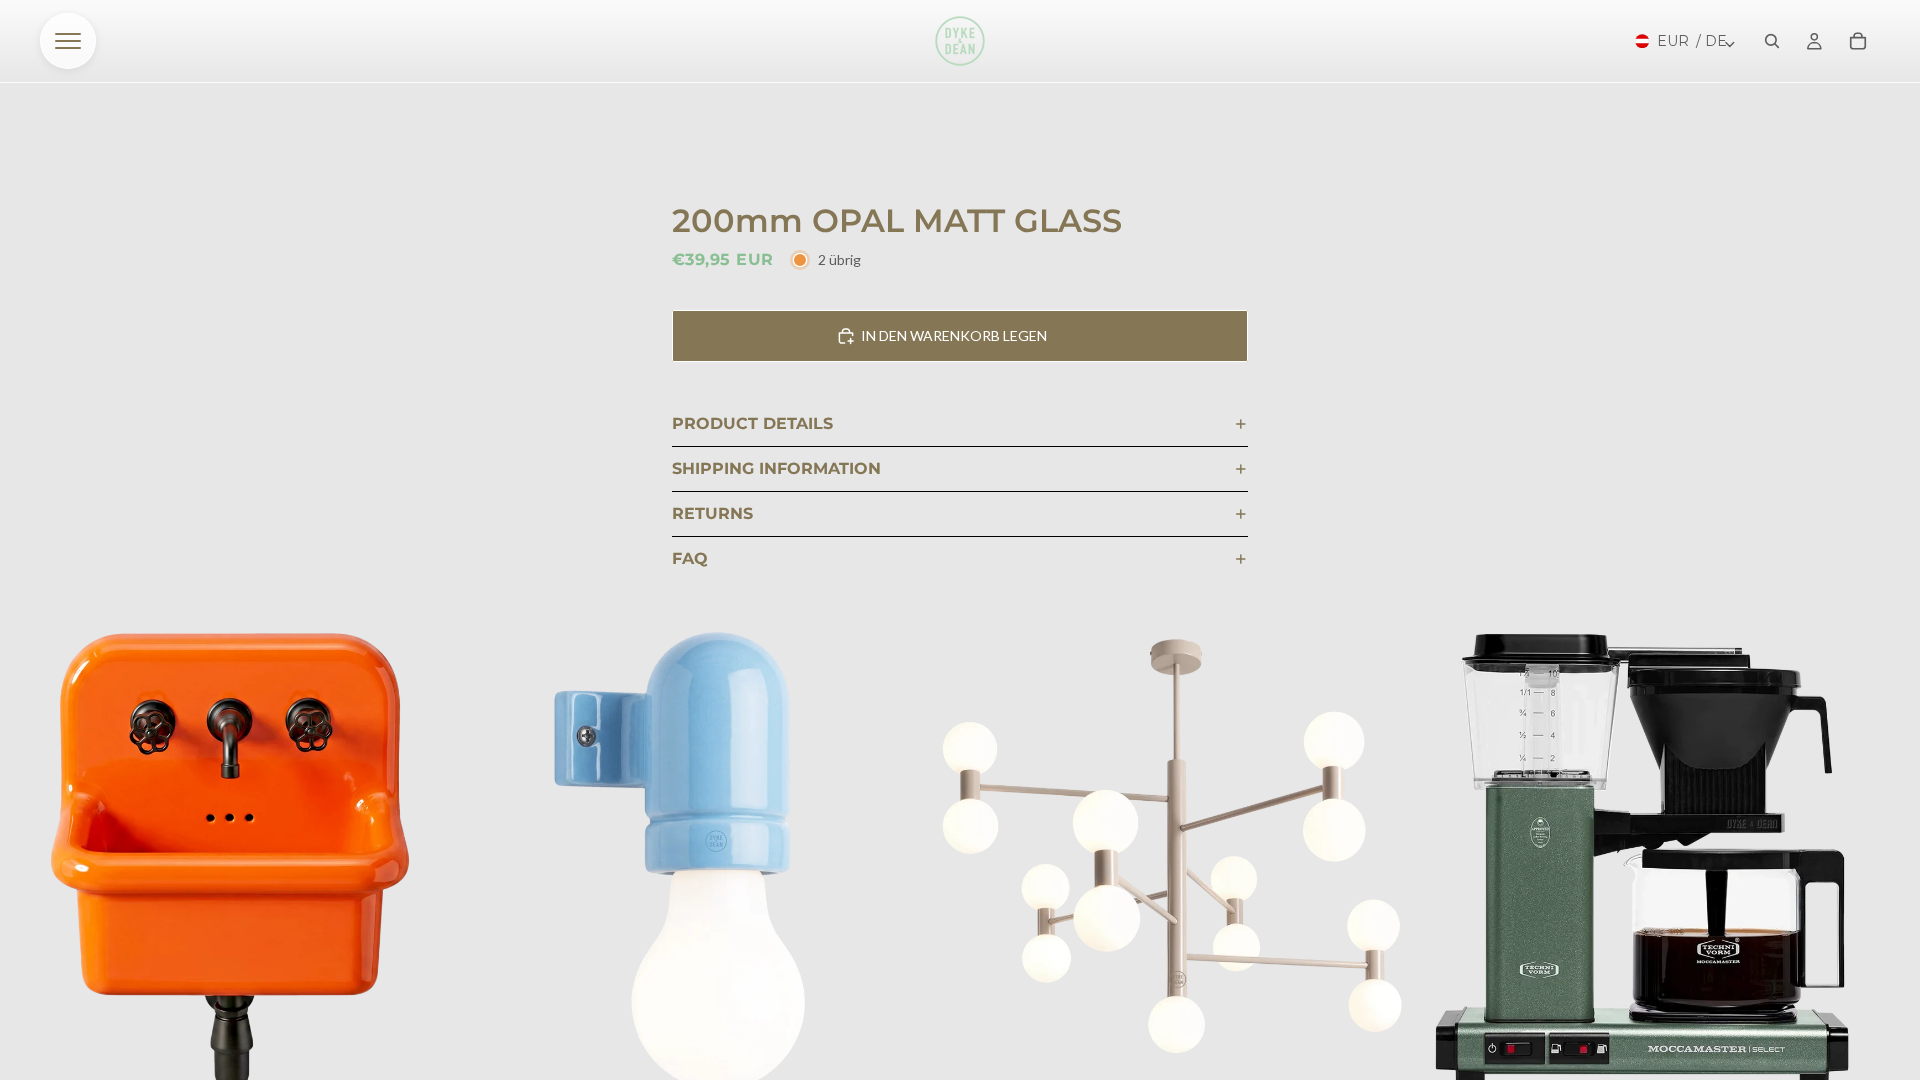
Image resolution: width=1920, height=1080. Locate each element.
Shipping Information (776, 468)
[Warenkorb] (1858, 41)
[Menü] (68, 41)
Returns (712, 513)
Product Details (752, 423)
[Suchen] (1772, 41)
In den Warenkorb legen (954, 335)
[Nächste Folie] (1856, 880)
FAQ (690, 558)
